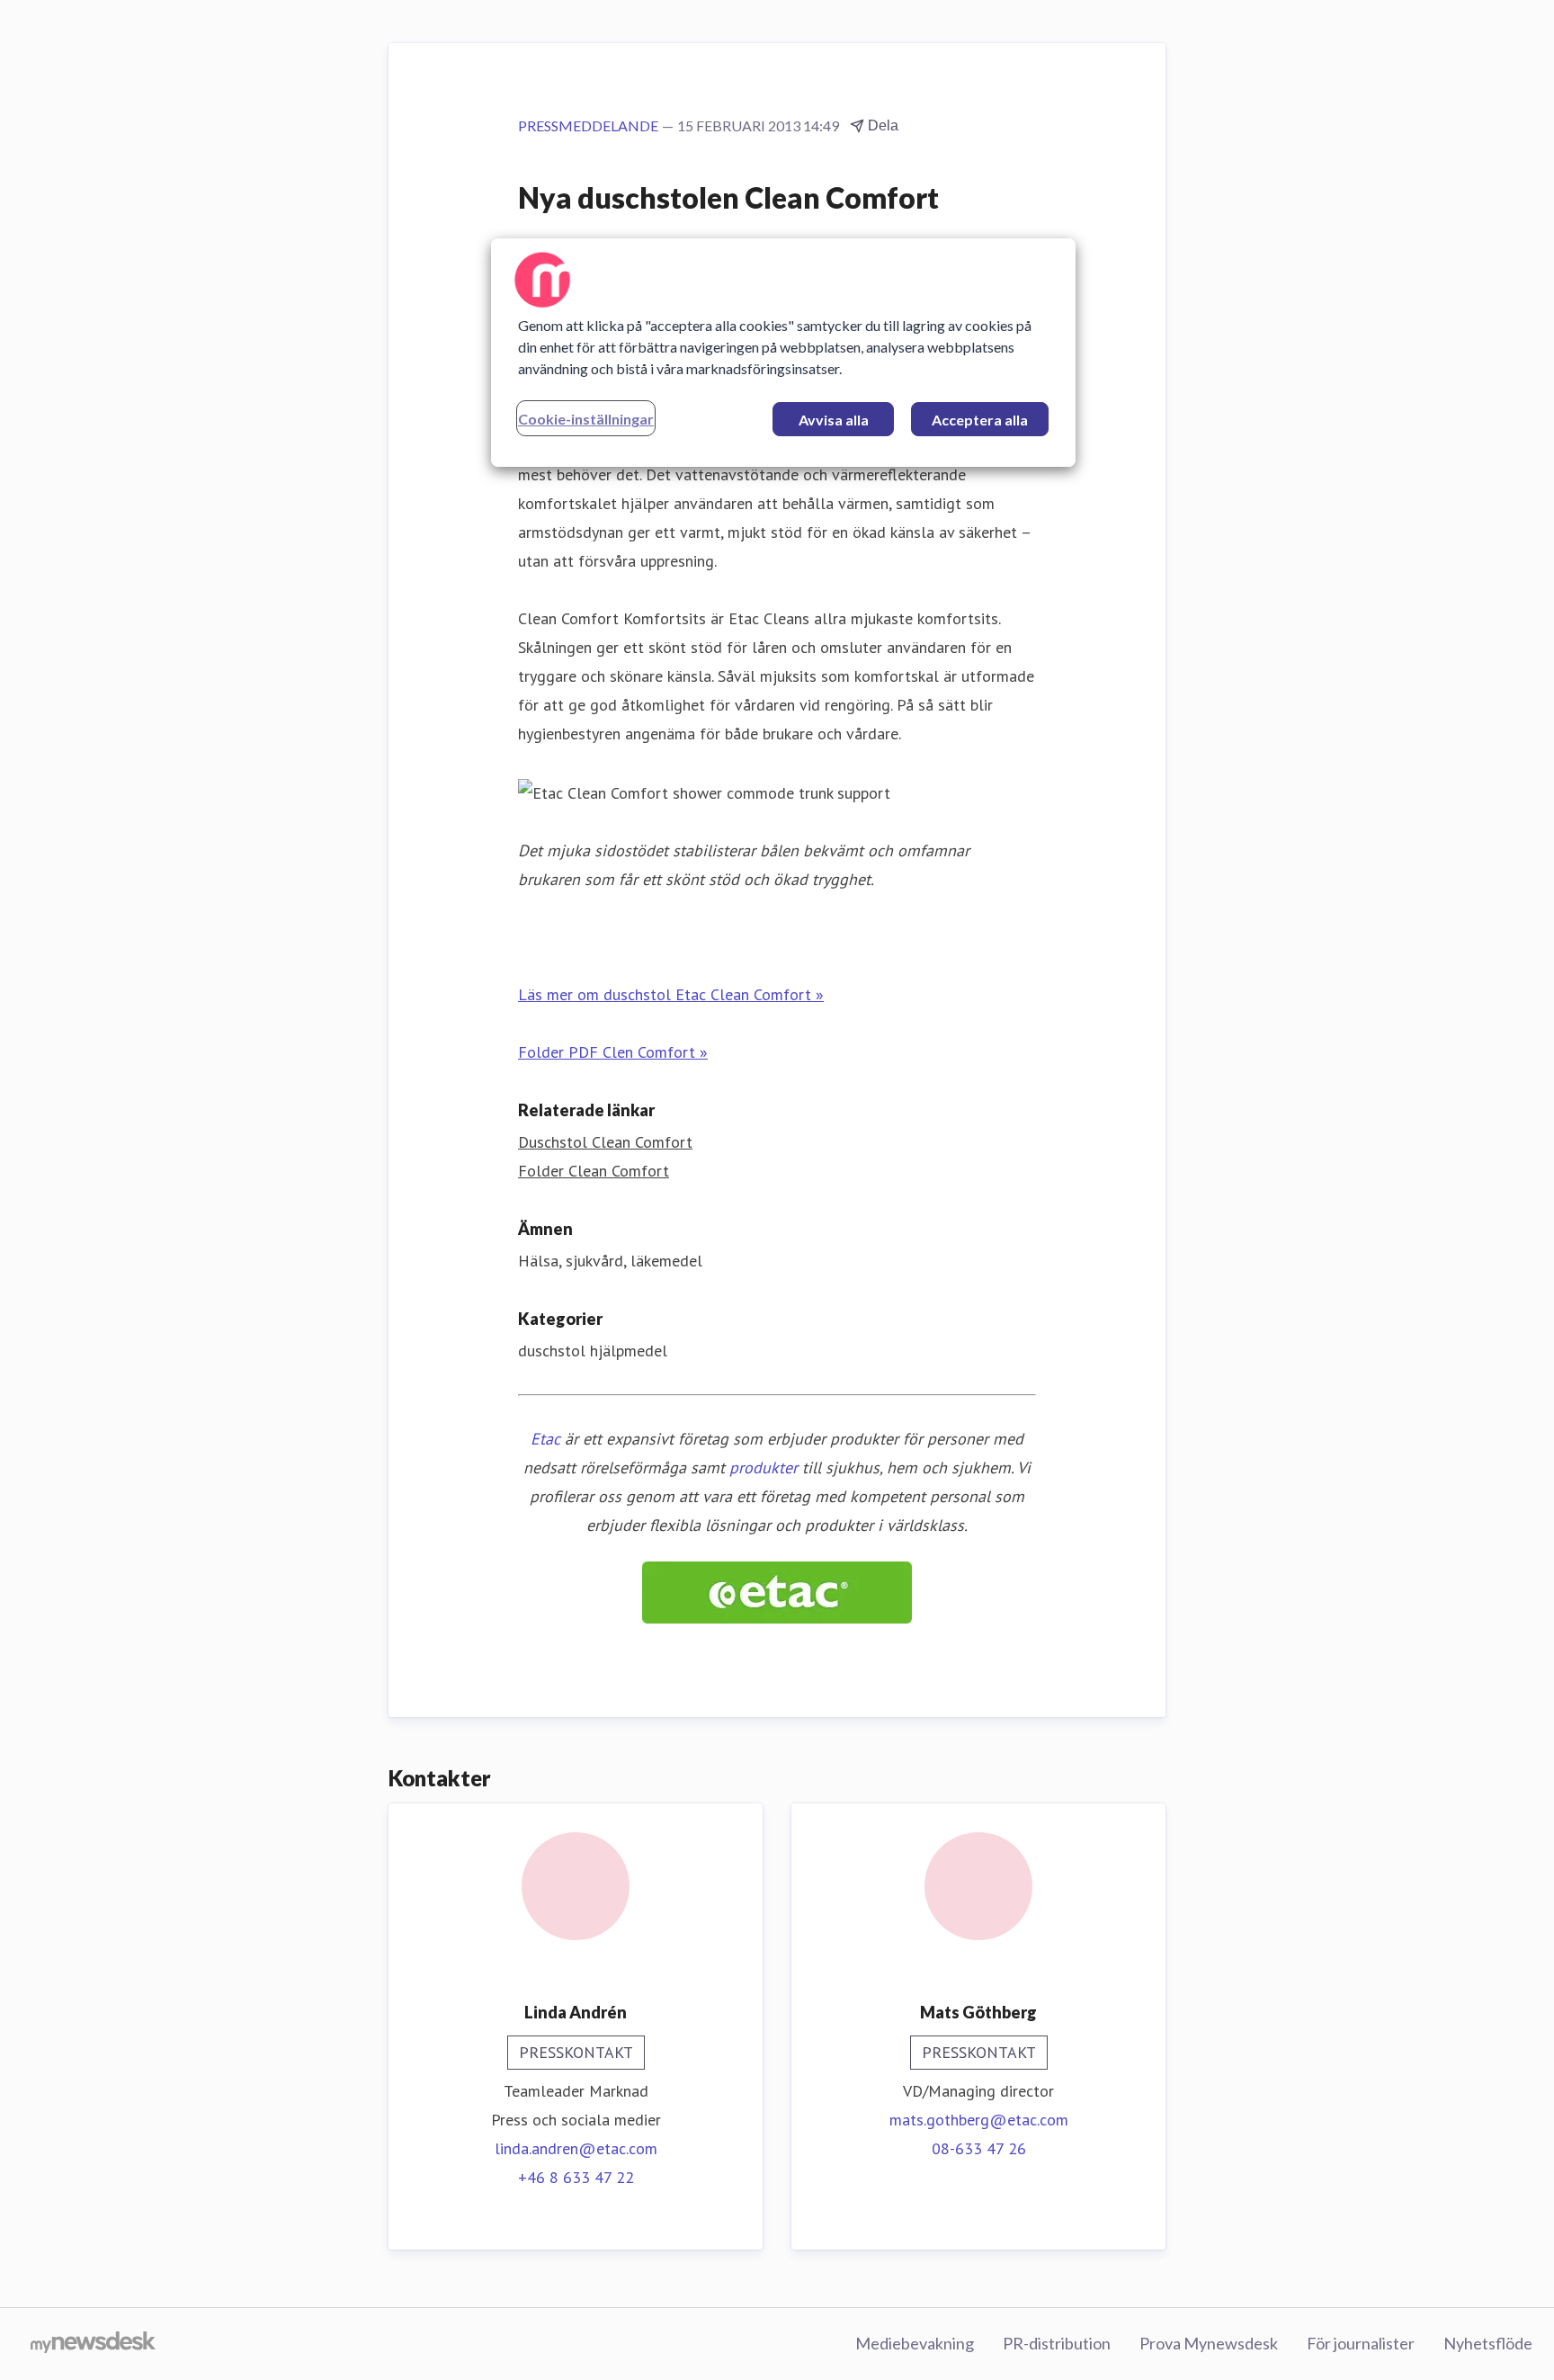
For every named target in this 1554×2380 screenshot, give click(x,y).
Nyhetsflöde (1488, 2343)
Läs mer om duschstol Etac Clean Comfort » (671, 994)
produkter (764, 1467)
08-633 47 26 (979, 2148)
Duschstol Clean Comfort (605, 1142)
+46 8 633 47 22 (576, 2177)
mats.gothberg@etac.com (979, 2120)
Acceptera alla (980, 420)
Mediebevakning (915, 2343)
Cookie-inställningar (586, 419)
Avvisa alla (834, 420)
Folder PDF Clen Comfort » (613, 1052)
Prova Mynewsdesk (1209, 2343)
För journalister (1361, 2343)
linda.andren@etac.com (576, 2148)
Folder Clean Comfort (594, 1171)
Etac (545, 1439)
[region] (783, 353)
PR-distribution (1057, 2343)
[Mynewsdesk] (93, 2344)
